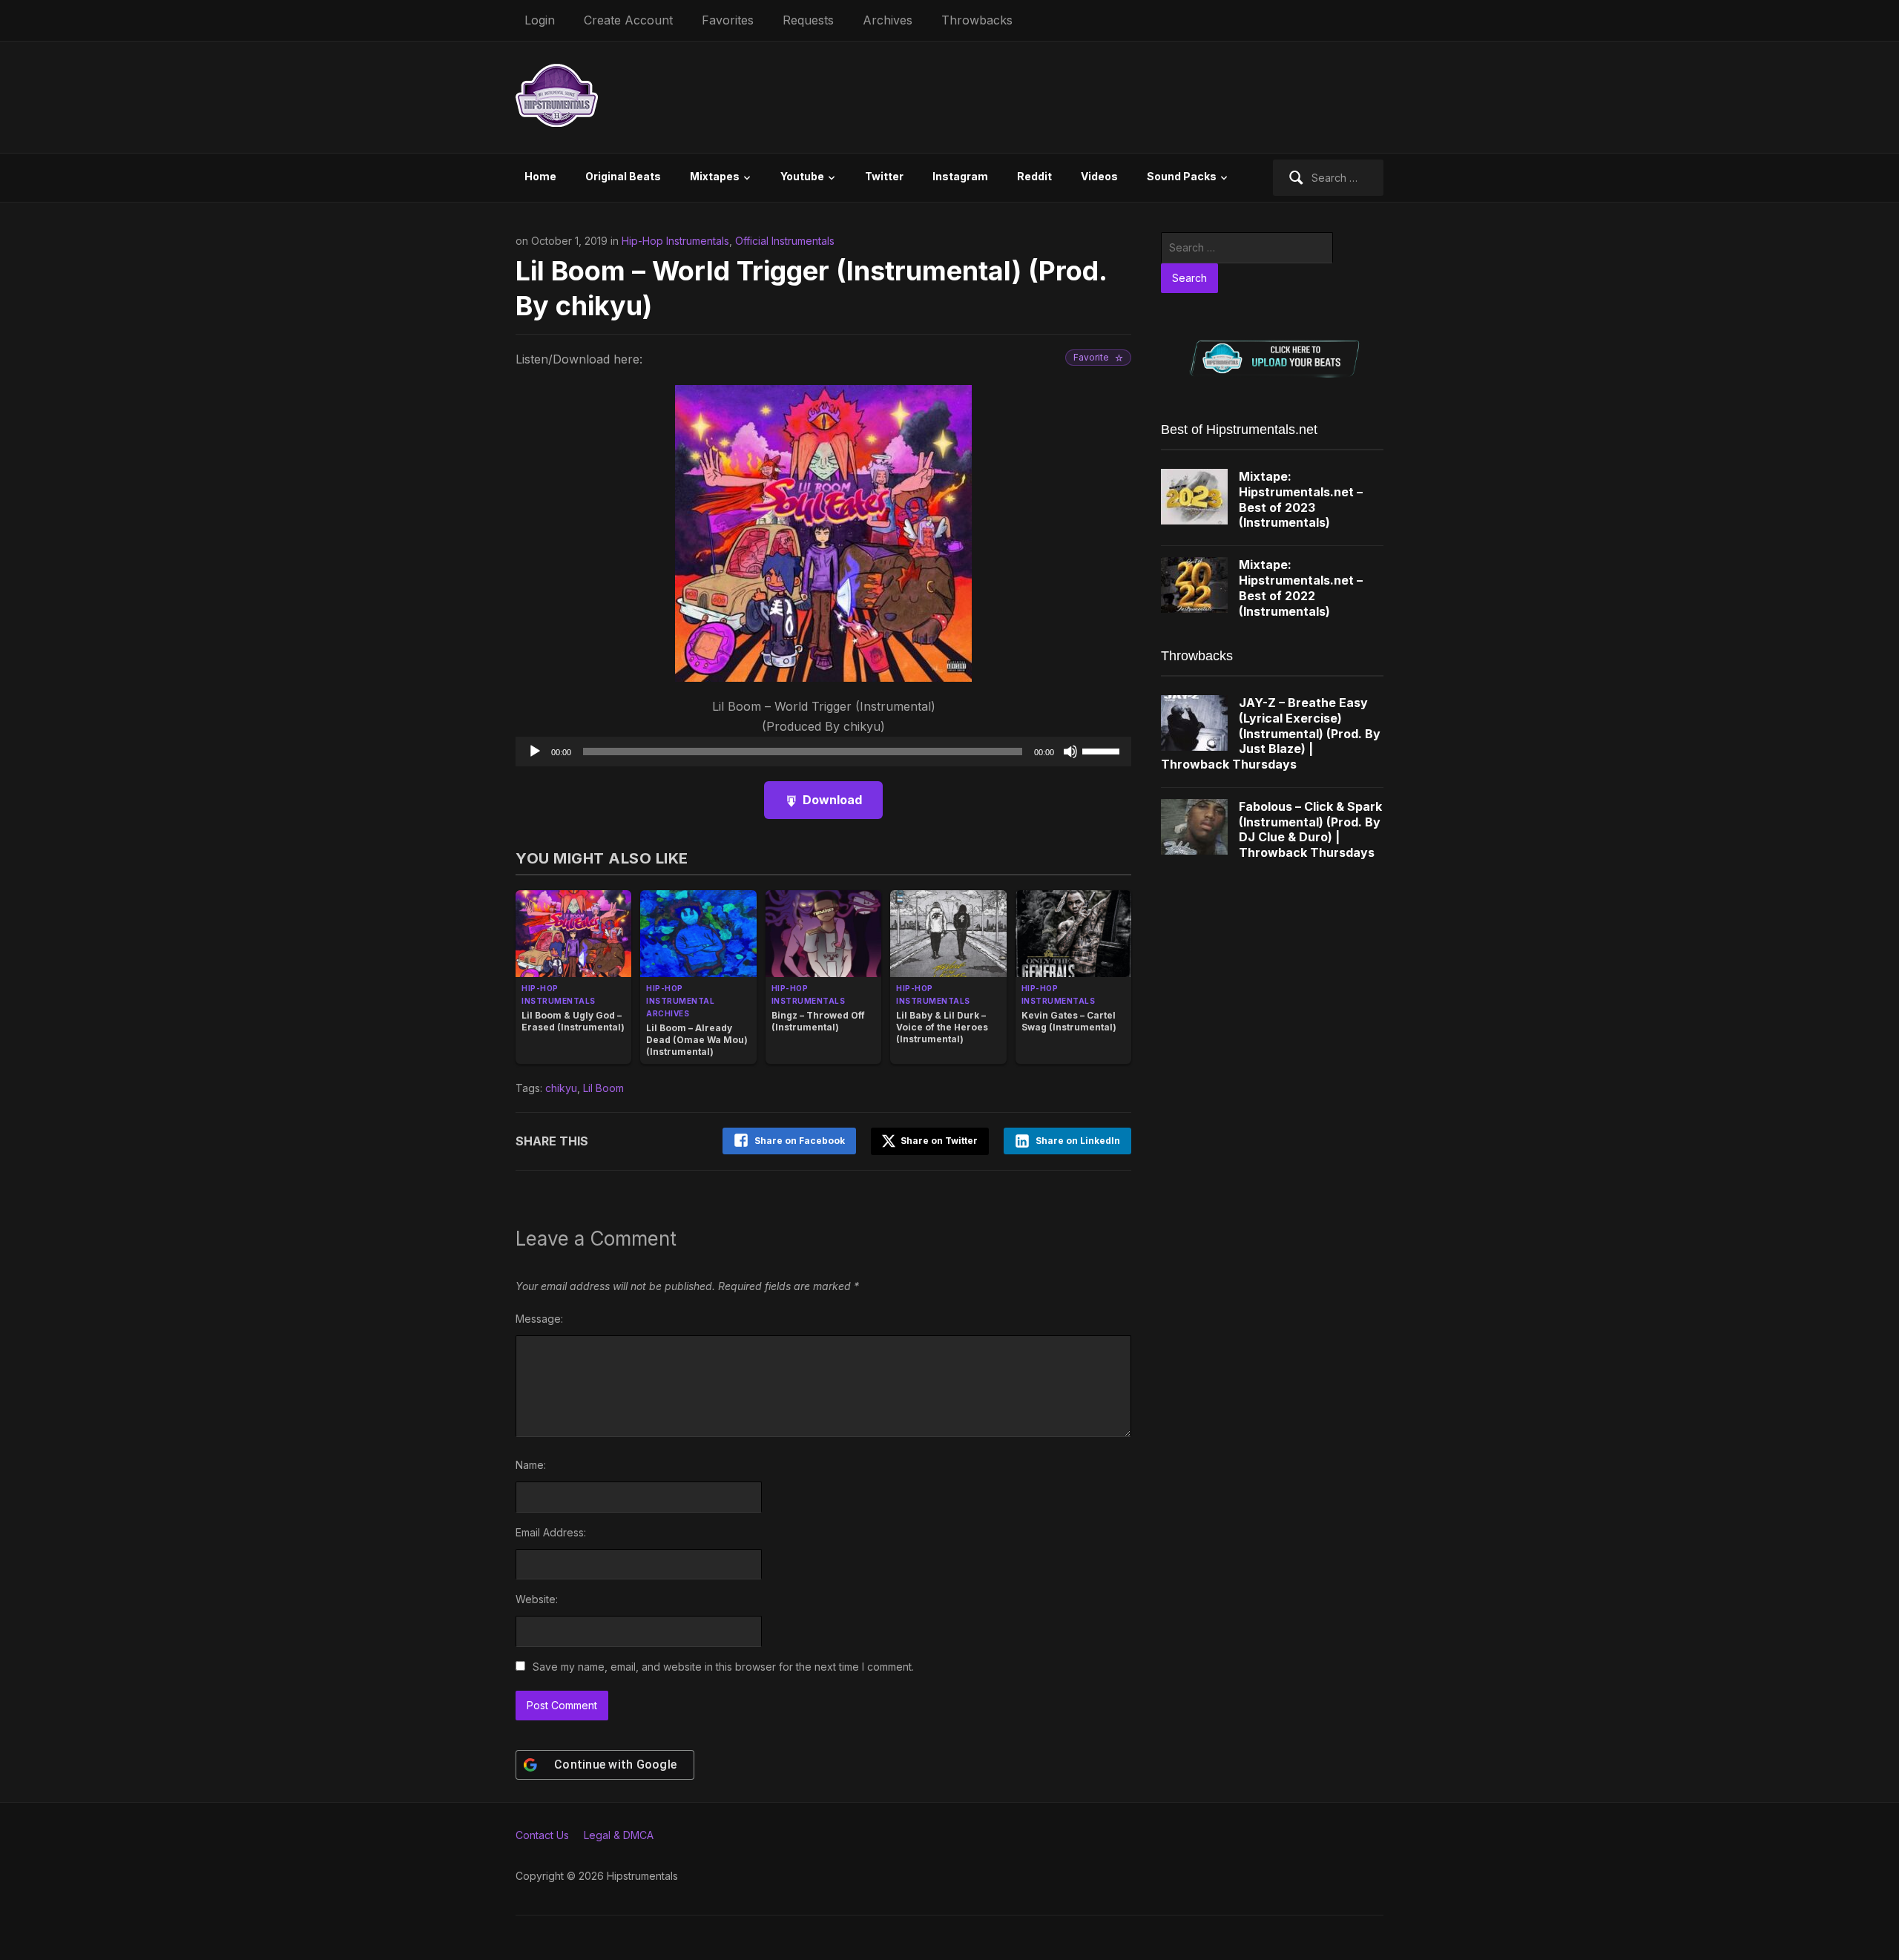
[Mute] (1070, 752)
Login (540, 20)
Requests (808, 20)
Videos (1099, 176)
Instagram (960, 176)
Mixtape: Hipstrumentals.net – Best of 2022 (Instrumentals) (1301, 588)
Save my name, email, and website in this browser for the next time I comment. (723, 1667)
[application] (823, 752)
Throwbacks (977, 20)
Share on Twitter (938, 1141)
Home (540, 176)
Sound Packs (1182, 176)
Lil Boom (603, 1088)
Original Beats (623, 176)
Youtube (802, 176)
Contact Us (542, 1835)
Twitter (884, 176)
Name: (531, 1465)
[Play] (535, 752)
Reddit (1034, 176)
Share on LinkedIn (1078, 1141)
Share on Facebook (800, 1141)
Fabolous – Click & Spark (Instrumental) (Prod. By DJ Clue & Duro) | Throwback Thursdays (1310, 829)
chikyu (561, 1088)
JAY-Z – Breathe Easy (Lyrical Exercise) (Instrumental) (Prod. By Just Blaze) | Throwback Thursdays (1271, 733)
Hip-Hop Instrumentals (675, 241)
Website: (537, 1599)
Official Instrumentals (785, 241)
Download (832, 800)
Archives (888, 20)
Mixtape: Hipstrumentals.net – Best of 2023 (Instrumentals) (1301, 499)
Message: (539, 1319)
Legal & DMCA (619, 1835)
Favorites (728, 20)
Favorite (1091, 357)
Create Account (628, 20)
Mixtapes (715, 176)
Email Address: (551, 1532)
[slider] (1103, 750)
